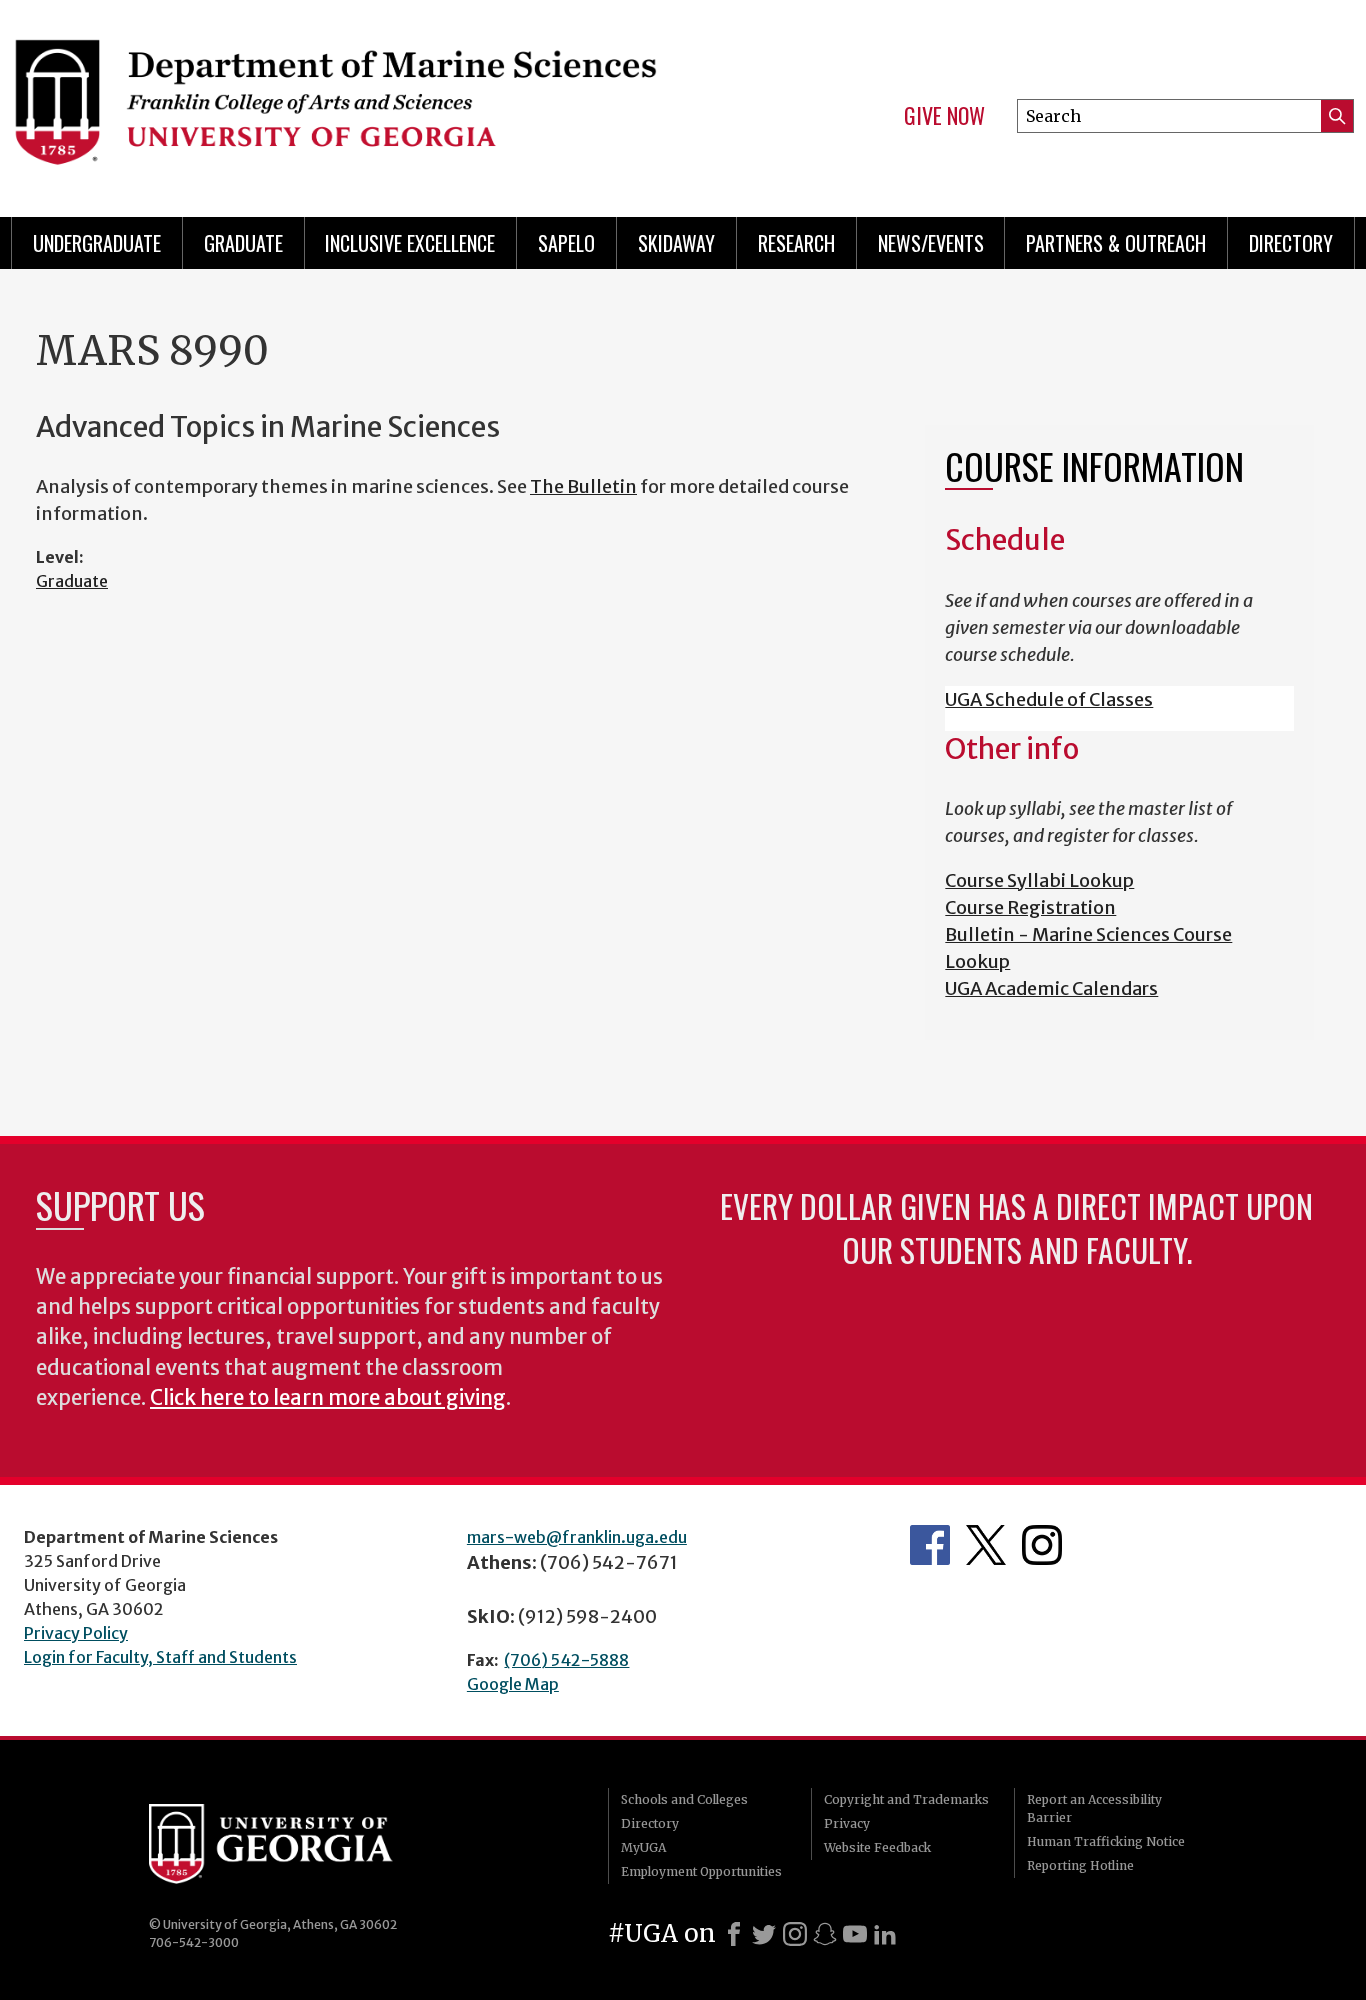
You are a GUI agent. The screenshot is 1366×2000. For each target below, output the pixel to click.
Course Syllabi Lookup (1039, 880)
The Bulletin (583, 486)
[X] (764, 1934)
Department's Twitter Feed (986, 1545)
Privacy (847, 1823)
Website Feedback (877, 1847)
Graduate (243, 243)
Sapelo (566, 243)
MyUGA (643, 1847)
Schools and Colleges (684, 1799)
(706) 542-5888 (566, 1660)
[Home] (334, 100)
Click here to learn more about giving (328, 1398)
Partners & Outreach (1116, 243)
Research (796, 243)
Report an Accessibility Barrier (1094, 1808)
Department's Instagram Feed (1042, 1545)
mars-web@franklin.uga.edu (577, 1537)
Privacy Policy (76, 1633)
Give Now (944, 116)
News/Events (931, 243)
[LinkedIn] (885, 1934)
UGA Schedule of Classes (1049, 699)
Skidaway (676, 243)
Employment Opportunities (701, 1871)
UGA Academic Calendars (1051, 988)
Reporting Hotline (1080, 1865)
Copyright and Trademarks (906, 1799)
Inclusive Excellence (410, 243)
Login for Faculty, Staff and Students (160, 1657)
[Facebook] (734, 1934)
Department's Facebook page (930, 1545)
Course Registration (1030, 907)
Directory (1291, 243)
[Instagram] (795, 1934)
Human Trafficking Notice (1106, 1841)
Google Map (513, 1684)
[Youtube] (855, 1934)
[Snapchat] (825, 1934)
